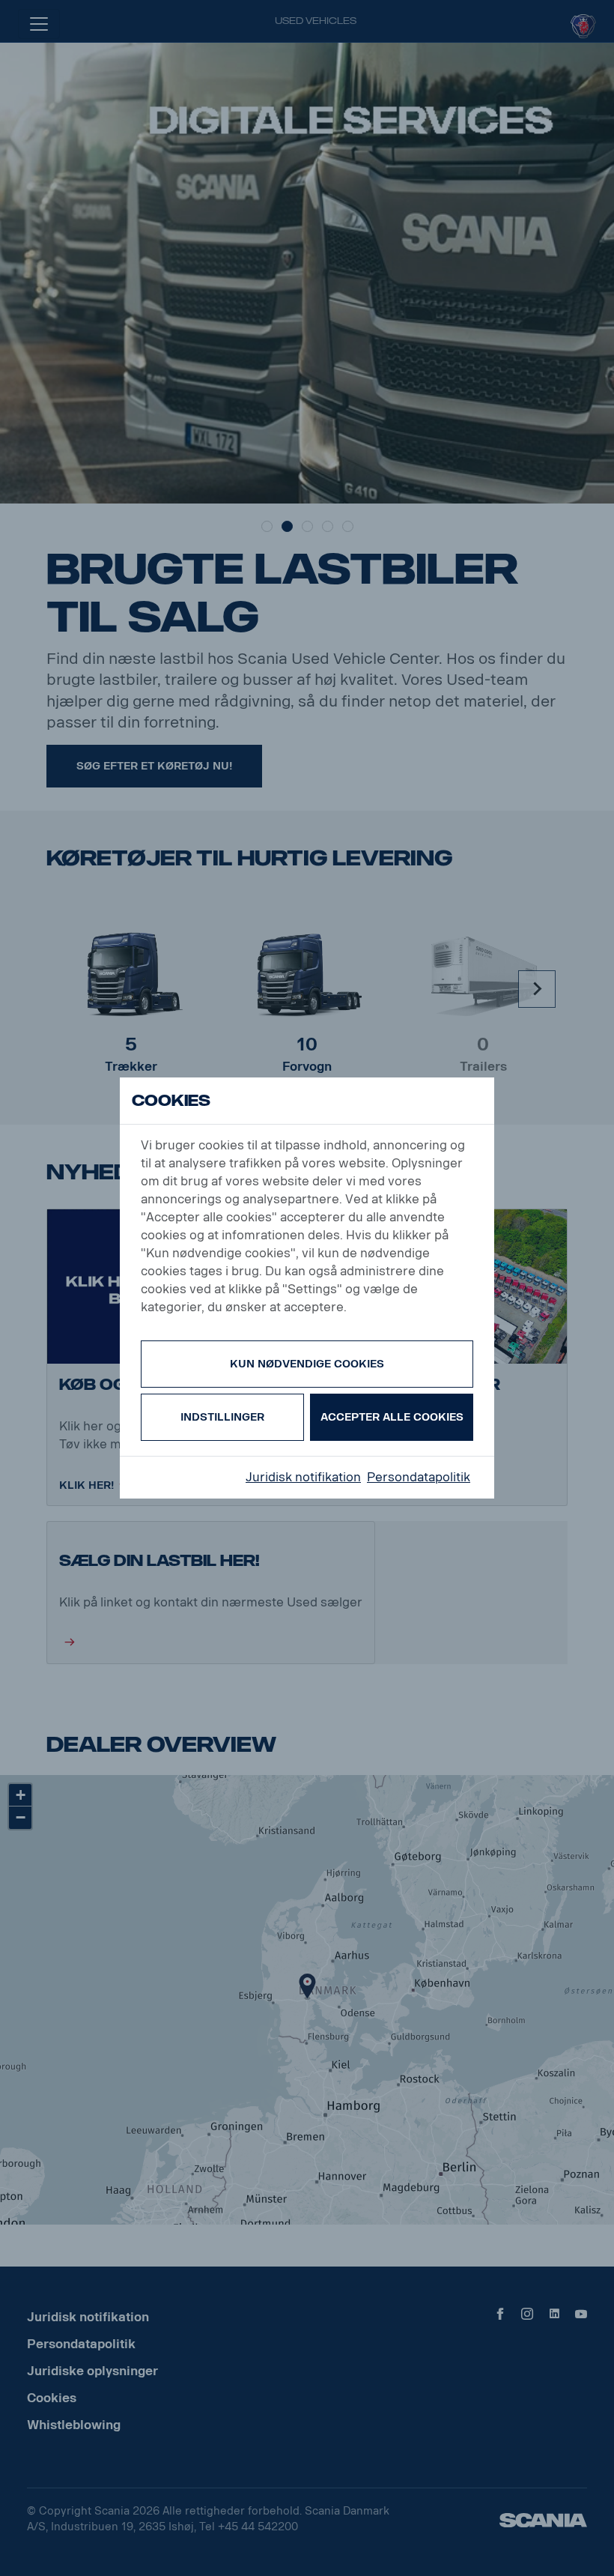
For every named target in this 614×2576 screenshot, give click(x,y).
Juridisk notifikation (303, 1477)
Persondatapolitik (419, 1477)
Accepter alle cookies (392, 1417)
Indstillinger (222, 1417)
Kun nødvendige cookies (307, 1364)
